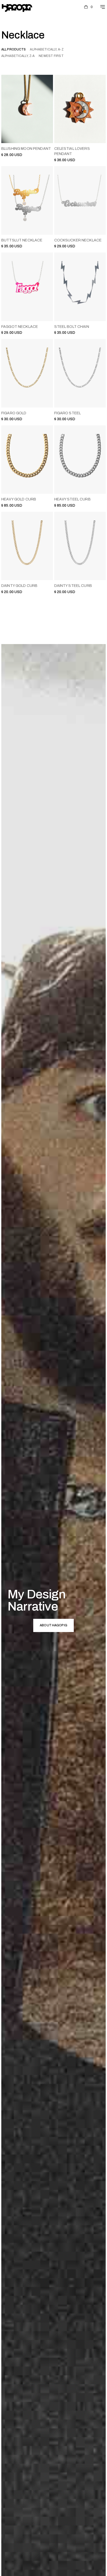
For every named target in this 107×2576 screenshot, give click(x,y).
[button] (89, 7)
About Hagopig (53, 1625)
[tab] (14, 50)
